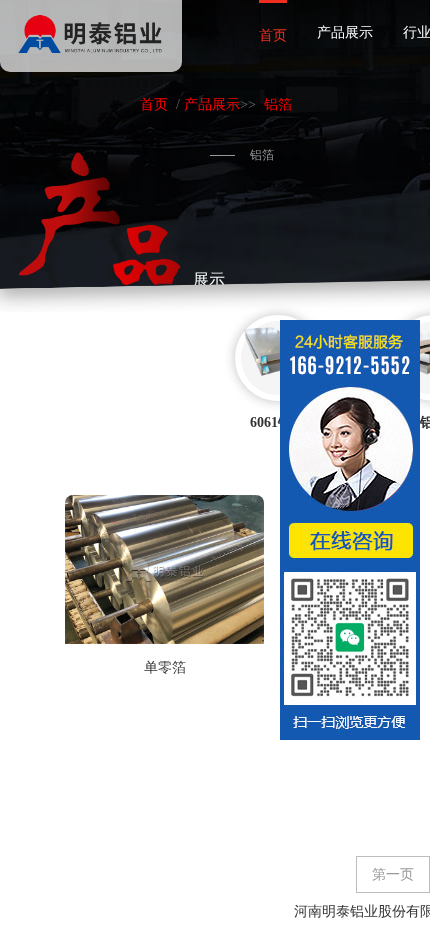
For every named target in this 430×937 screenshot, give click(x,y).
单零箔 (165, 667)
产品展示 (345, 32)
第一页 (393, 874)
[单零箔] (164, 569)
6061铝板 (278, 422)
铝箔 (278, 104)
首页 (273, 35)
